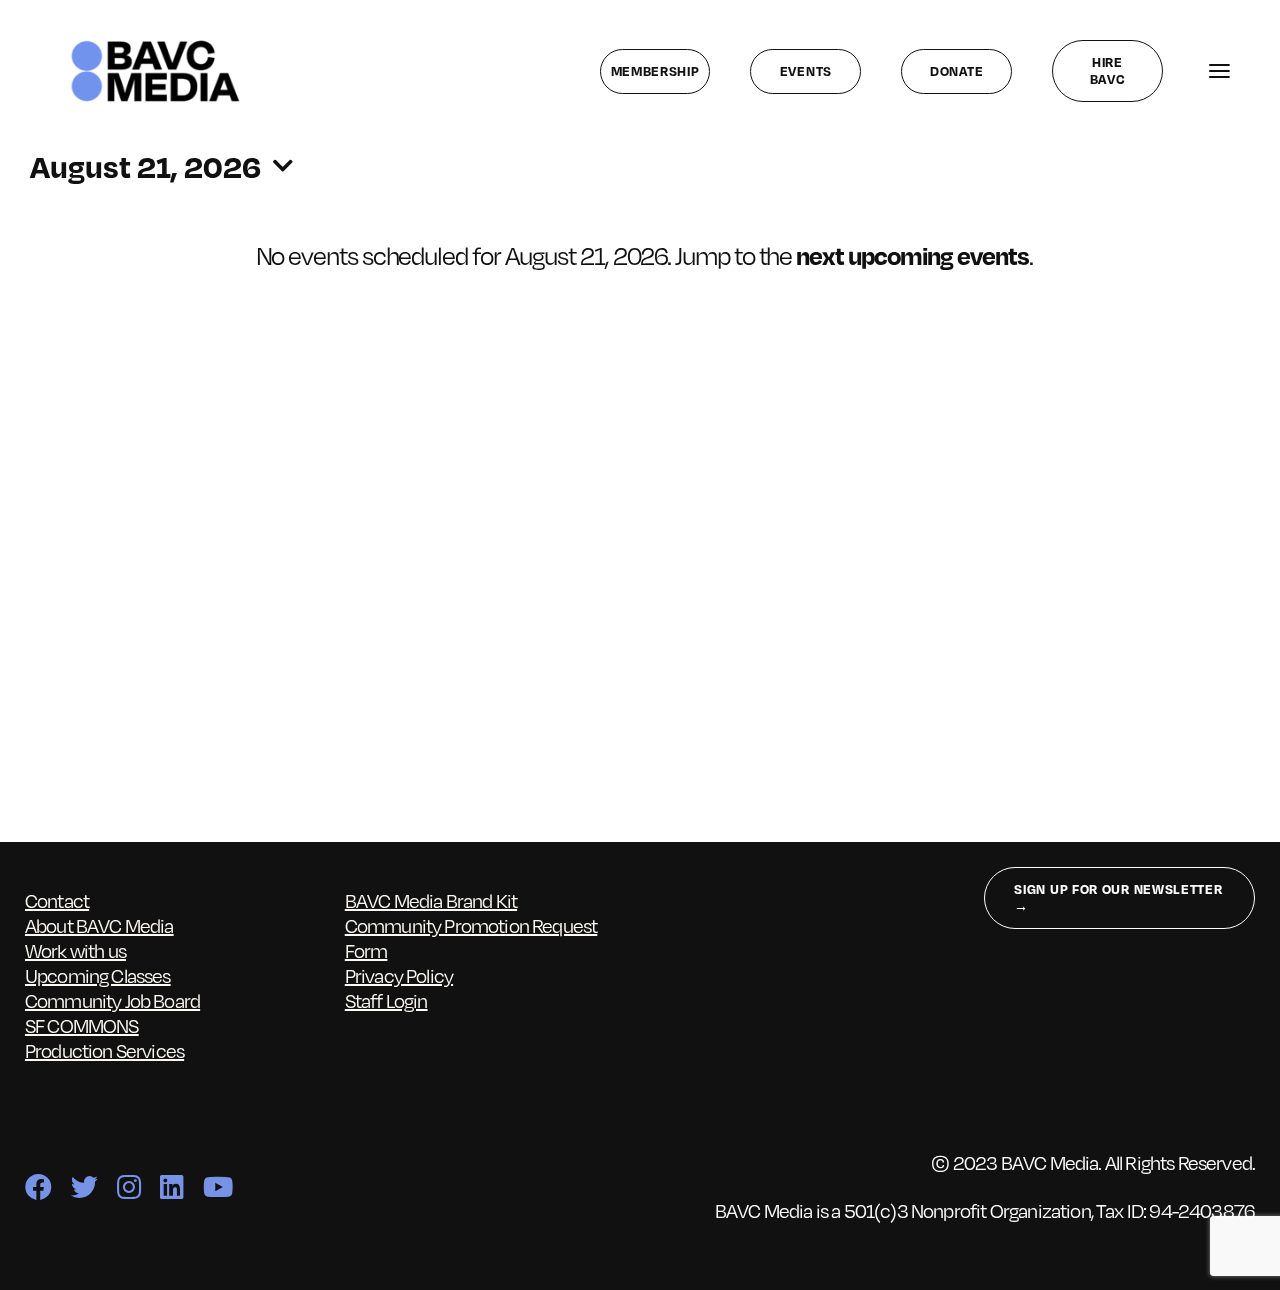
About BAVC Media (99, 925)
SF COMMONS (82, 1025)
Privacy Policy (399, 975)
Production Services (104, 1050)
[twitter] (84, 1186)
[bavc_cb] (155, 45)
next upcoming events (912, 255)
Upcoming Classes (98, 975)
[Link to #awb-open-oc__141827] (1219, 71)
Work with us (75, 950)
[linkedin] (171, 1186)
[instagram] (128, 1186)
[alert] (644, 255)
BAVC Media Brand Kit (431, 900)
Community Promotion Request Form (471, 937)
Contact (57, 900)
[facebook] (38, 1186)
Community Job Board (112, 1000)
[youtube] (217, 1186)
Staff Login (386, 1000)
